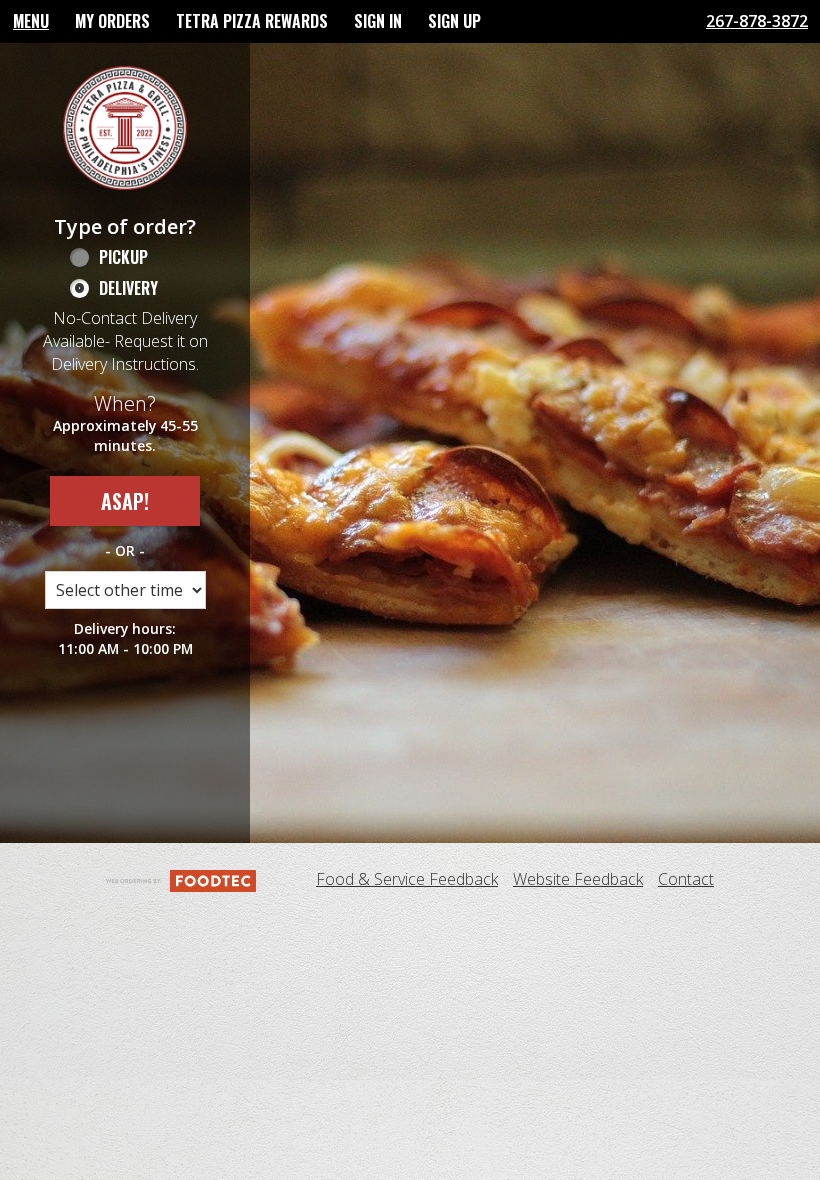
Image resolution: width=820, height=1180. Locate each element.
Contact (686, 879)
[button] (125, 128)
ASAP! (125, 501)
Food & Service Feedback (407, 879)
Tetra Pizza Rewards (252, 21)
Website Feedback (578, 879)
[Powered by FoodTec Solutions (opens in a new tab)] (181, 879)
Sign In (378, 21)
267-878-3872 (757, 21)
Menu (31, 21)
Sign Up (454, 21)
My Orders (112, 21)
